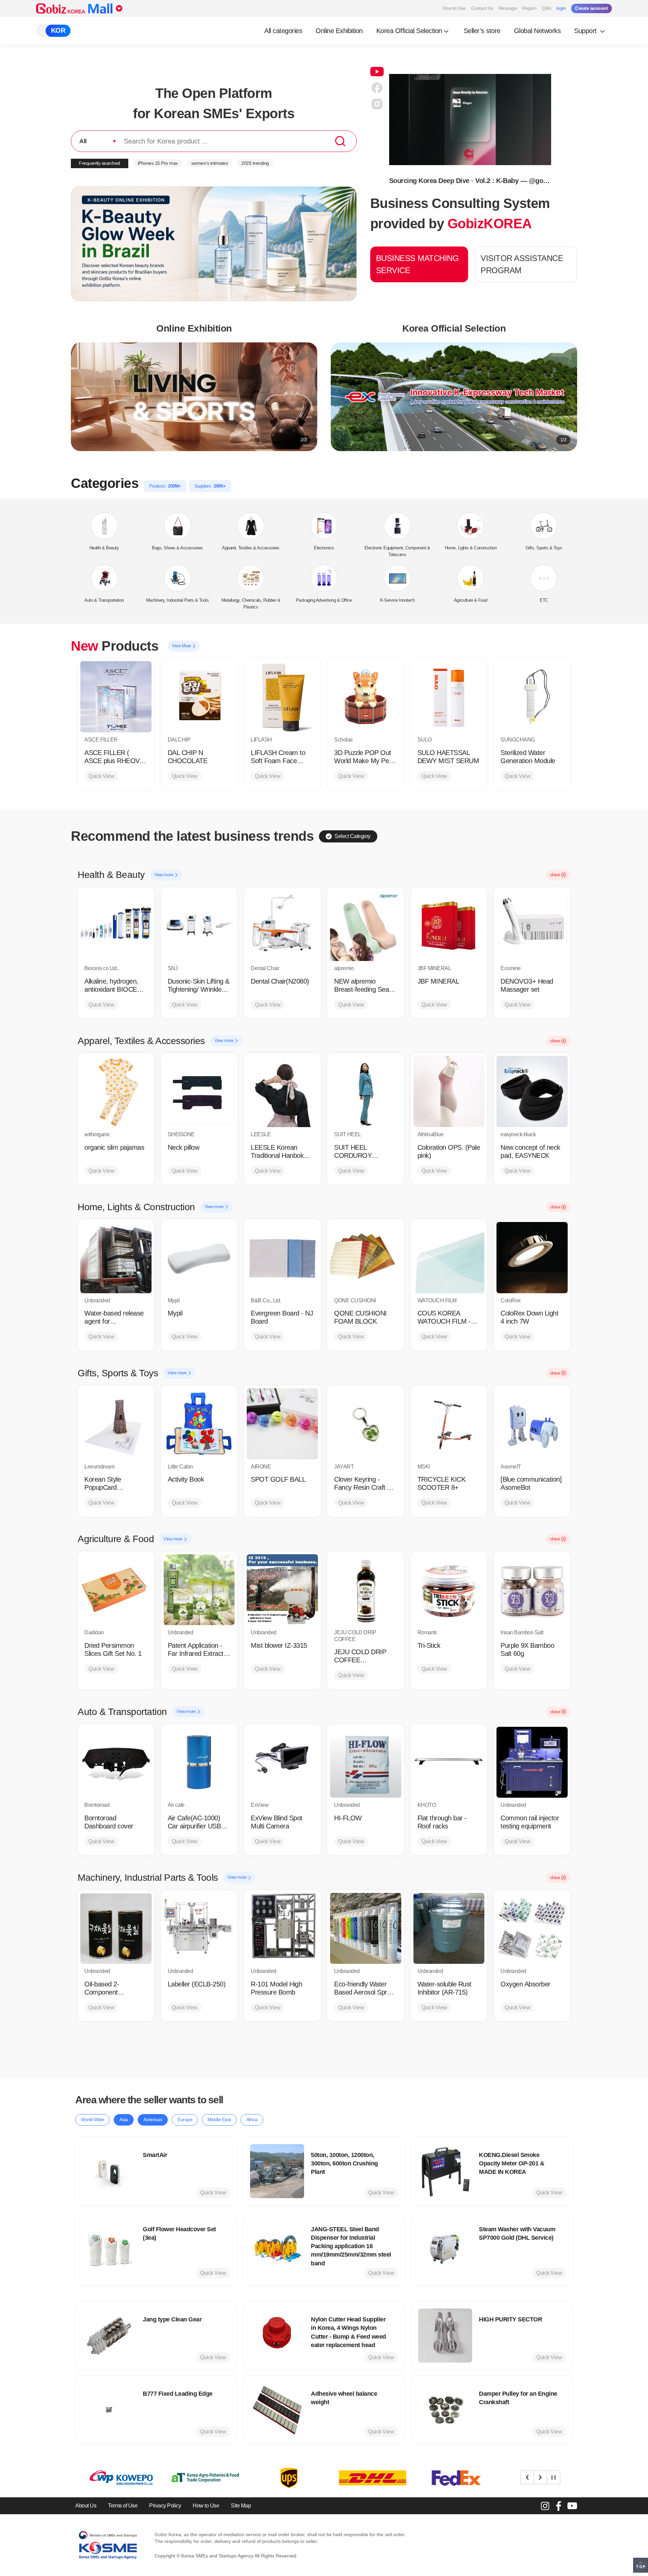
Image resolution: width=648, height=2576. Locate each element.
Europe (185, 2119)
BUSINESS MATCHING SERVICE (417, 264)
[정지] (553, 2477)
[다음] (540, 2477)
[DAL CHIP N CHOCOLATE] (199, 697)
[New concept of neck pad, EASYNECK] (532, 1091)
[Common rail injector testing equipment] (532, 1762)
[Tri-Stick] (449, 1590)
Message (508, 8)
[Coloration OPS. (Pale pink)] (449, 1091)
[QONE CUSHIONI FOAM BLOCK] (366, 1258)
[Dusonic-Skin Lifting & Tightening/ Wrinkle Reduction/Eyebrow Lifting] (199, 926)
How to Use (454, 8)
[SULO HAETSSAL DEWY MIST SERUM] (449, 697)
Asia (124, 2119)
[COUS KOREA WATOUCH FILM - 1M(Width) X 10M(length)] (449, 1258)
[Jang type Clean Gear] (109, 2336)
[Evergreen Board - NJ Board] (282, 1258)
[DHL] (203, 2478)
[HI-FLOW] (366, 1762)
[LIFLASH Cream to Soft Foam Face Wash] (282, 697)
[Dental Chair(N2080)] (282, 926)
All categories (283, 31)
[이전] (527, 2477)
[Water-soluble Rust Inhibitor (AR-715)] (449, 1929)
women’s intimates (210, 163)
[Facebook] (559, 2506)
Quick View (101, 776)
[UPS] (119, 2478)
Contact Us (482, 8)
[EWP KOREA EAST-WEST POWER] (454, 2478)
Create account (591, 8)
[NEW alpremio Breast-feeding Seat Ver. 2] (366, 926)
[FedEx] (287, 2478)
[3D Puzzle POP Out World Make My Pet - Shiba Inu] (366, 697)
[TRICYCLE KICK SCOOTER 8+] (449, 1424)
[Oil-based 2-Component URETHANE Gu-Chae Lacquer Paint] (116, 1929)
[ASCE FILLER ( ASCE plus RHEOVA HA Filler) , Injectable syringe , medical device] (116, 697)
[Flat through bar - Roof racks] (449, 1762)
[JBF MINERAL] (449, 926)
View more (164, 875)
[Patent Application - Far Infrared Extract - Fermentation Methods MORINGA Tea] (199, 1590)
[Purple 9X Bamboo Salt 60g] (532, 1590)
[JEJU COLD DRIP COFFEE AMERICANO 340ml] (366, 1590)
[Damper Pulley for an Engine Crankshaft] (445, 2410)
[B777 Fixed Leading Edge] (109, 2410)
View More (182, 646)
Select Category (353, 836)
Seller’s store (482, 31)
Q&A (546, 8)
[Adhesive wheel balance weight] (277, 2410)
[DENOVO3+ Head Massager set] (532, 926)
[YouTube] (572, 2506)
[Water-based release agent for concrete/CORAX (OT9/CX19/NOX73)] (116, 1258)
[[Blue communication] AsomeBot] (532, 1424)
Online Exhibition (339, 31)
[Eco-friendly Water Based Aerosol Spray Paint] (366, 1929)
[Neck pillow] (199, 1091)
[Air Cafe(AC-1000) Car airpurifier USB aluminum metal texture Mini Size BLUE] (199, 1762)
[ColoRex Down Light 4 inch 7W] (532, 1258)
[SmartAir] (109, 2171)
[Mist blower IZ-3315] (282, 1590)
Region (529, 8)
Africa (252, 2119)
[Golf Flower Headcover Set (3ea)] (109, 2248)
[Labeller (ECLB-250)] (199, 1929)
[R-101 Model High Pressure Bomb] (282, 1929)
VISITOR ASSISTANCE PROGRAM (522, 264)
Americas (153, 2119)
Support (586, 31)
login (561, 8)
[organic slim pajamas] (116, 1091)
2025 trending (255, 163)
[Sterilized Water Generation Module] (532, 697)
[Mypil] (199, 1258)
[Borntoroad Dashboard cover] (116, 1762)
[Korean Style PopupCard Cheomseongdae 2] (116, 1424)
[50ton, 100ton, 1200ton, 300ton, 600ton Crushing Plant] (277, 2171)
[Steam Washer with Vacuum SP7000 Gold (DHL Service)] (445, 2248)
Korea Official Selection (409, 31)
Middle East (219, 2119)
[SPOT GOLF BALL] (282, 1424)
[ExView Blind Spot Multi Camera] (282, 1762)
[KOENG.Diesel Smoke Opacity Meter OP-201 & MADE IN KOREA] (445, 2171)
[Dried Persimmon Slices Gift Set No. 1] (116, 1590)
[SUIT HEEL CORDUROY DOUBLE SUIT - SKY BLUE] (366, 1091)
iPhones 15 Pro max (158, 163)
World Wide (92, 2119)
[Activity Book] (199, 1424)
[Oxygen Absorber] (532, 1929)
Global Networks (537, 31)
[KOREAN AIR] (371, 2478)
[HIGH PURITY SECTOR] (445, 2336)
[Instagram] (545, 2506)
